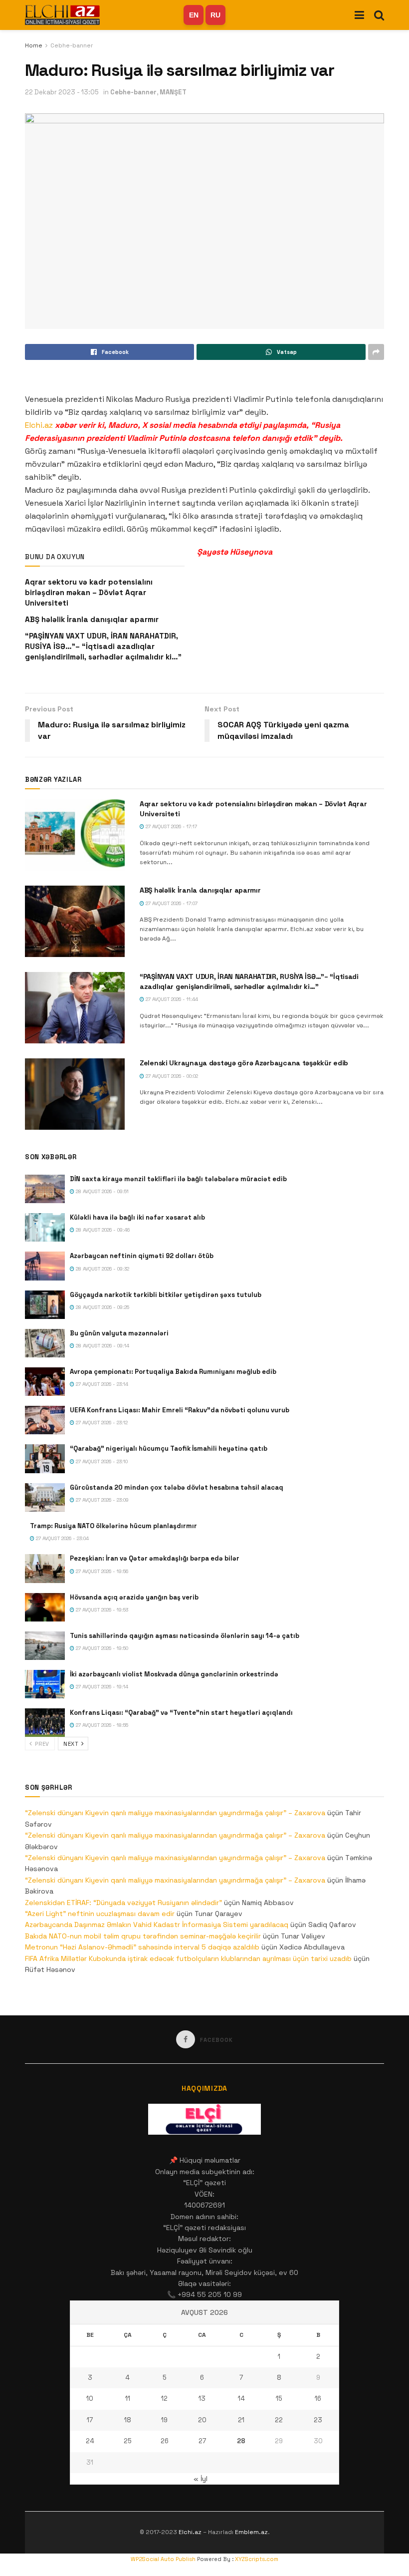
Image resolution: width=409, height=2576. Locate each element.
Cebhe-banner (72, 45)
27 (202, 2441)
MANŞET (173, 92)
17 (90, 2420)
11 (128, 2399)
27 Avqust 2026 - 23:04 (62, 1538)
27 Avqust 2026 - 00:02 (171, 1076)
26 (165, 2441)
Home (34, 45)
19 (164, 2420)
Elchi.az (39, 425)
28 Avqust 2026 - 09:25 (102, 1307)
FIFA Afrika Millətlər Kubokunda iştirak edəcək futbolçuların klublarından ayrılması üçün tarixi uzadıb (188, 1958)
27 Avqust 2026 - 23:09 (102, 1500)
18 (128, 2420)
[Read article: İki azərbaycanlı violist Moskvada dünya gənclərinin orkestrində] (45, 1684)
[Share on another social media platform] (376, 352)
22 (279, 2420)
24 (90, 2441)
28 (241, 2441)
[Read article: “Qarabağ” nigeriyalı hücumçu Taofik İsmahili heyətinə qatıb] (45, 1458)
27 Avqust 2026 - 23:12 (101, 1423)
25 (128, 2441)
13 (202, 2399)
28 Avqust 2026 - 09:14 (102, 1346)
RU (215, 15)
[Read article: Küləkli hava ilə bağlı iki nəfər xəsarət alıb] (45, 1227)
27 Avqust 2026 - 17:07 (171, 903)
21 (241, 2420)
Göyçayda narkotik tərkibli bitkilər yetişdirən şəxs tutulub (166, 1295)
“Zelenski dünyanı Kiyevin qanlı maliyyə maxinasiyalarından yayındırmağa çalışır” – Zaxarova (175, 1813)
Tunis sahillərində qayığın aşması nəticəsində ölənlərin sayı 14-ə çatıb (185, 1636)
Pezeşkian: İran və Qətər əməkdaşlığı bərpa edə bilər (155, 1558)
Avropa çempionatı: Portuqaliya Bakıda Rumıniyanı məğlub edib (173, 1372)
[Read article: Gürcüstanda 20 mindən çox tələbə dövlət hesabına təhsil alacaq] (45, 1497)
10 (90, 2399)
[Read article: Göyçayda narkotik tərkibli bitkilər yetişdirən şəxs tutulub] (45, 1305)
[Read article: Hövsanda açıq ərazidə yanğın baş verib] (45, 1607)
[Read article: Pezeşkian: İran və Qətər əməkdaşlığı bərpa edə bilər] (45, 1568)
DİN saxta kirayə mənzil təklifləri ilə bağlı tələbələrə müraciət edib (178, 1179)
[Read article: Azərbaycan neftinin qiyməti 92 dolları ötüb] (45, 1266)
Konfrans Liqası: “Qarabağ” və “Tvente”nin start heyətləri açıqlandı (181, 1713)
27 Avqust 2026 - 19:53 (101, 1610)
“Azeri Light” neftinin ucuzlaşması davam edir (100, 1914)
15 (279, 2399)
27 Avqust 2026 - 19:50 (101, 1648)
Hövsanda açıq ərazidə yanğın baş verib (134, 1597)
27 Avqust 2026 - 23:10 (101, 1461)
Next (72, 1744)
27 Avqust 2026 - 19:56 (101, 1571)
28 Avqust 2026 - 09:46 (102, 1230)
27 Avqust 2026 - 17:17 (171, 826)
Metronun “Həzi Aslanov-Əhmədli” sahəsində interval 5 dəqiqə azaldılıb (142, 1947)
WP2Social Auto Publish (163, 2559)
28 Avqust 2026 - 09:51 (102, 1191)
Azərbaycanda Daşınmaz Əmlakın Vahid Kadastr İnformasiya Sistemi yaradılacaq (157, 1925)
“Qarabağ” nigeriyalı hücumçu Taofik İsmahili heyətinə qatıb (169, 1449)
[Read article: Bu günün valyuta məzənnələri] (45, 1343)
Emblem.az (251, 2532)
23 (318, 2420)
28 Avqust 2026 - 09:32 (102, 1269)
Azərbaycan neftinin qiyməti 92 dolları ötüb (142, 1256)
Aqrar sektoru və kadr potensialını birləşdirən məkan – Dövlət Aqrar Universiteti (89, 592)
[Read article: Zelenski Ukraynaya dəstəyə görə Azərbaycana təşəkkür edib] (75, 1094)
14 (241, 2399)
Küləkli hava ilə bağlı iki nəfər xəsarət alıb (137, 1217)
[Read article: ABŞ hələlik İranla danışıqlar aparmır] (75, 921)
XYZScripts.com (257, 2559)
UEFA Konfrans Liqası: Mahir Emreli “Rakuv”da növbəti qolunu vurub (180, 1410)
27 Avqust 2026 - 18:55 (101, 1725)
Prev (41, 1744)
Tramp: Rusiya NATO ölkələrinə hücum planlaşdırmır (113, 1526)
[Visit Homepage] (62, 15)
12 (164, 2399)
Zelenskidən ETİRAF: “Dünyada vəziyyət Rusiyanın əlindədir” (123, 1903)
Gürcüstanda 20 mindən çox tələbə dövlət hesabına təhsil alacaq (177, 1487)
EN (194, 15)
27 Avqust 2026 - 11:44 (171, 999)
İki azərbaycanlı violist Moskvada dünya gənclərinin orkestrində (174, 1674)
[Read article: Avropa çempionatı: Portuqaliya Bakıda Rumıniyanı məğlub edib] (45, 1382)
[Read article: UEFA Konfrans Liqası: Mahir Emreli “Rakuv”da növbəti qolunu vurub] (45, 1420)
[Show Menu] (359, 15)
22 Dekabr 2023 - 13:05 (62, 92)
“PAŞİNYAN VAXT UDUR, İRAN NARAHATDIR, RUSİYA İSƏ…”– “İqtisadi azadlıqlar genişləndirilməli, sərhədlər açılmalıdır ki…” (103, 646)
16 (318, 2399)
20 (202, 2420)
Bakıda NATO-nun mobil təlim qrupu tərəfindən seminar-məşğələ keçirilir (143, 1936)
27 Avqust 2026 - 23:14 (101, 1384)
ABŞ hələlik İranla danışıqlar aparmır (92, 619)
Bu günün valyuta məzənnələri (119, 1333)
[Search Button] (379, 15)
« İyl (201, 2479)
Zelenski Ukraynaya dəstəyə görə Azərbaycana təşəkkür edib (244, 1063)
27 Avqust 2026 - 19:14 (101, 1687)
